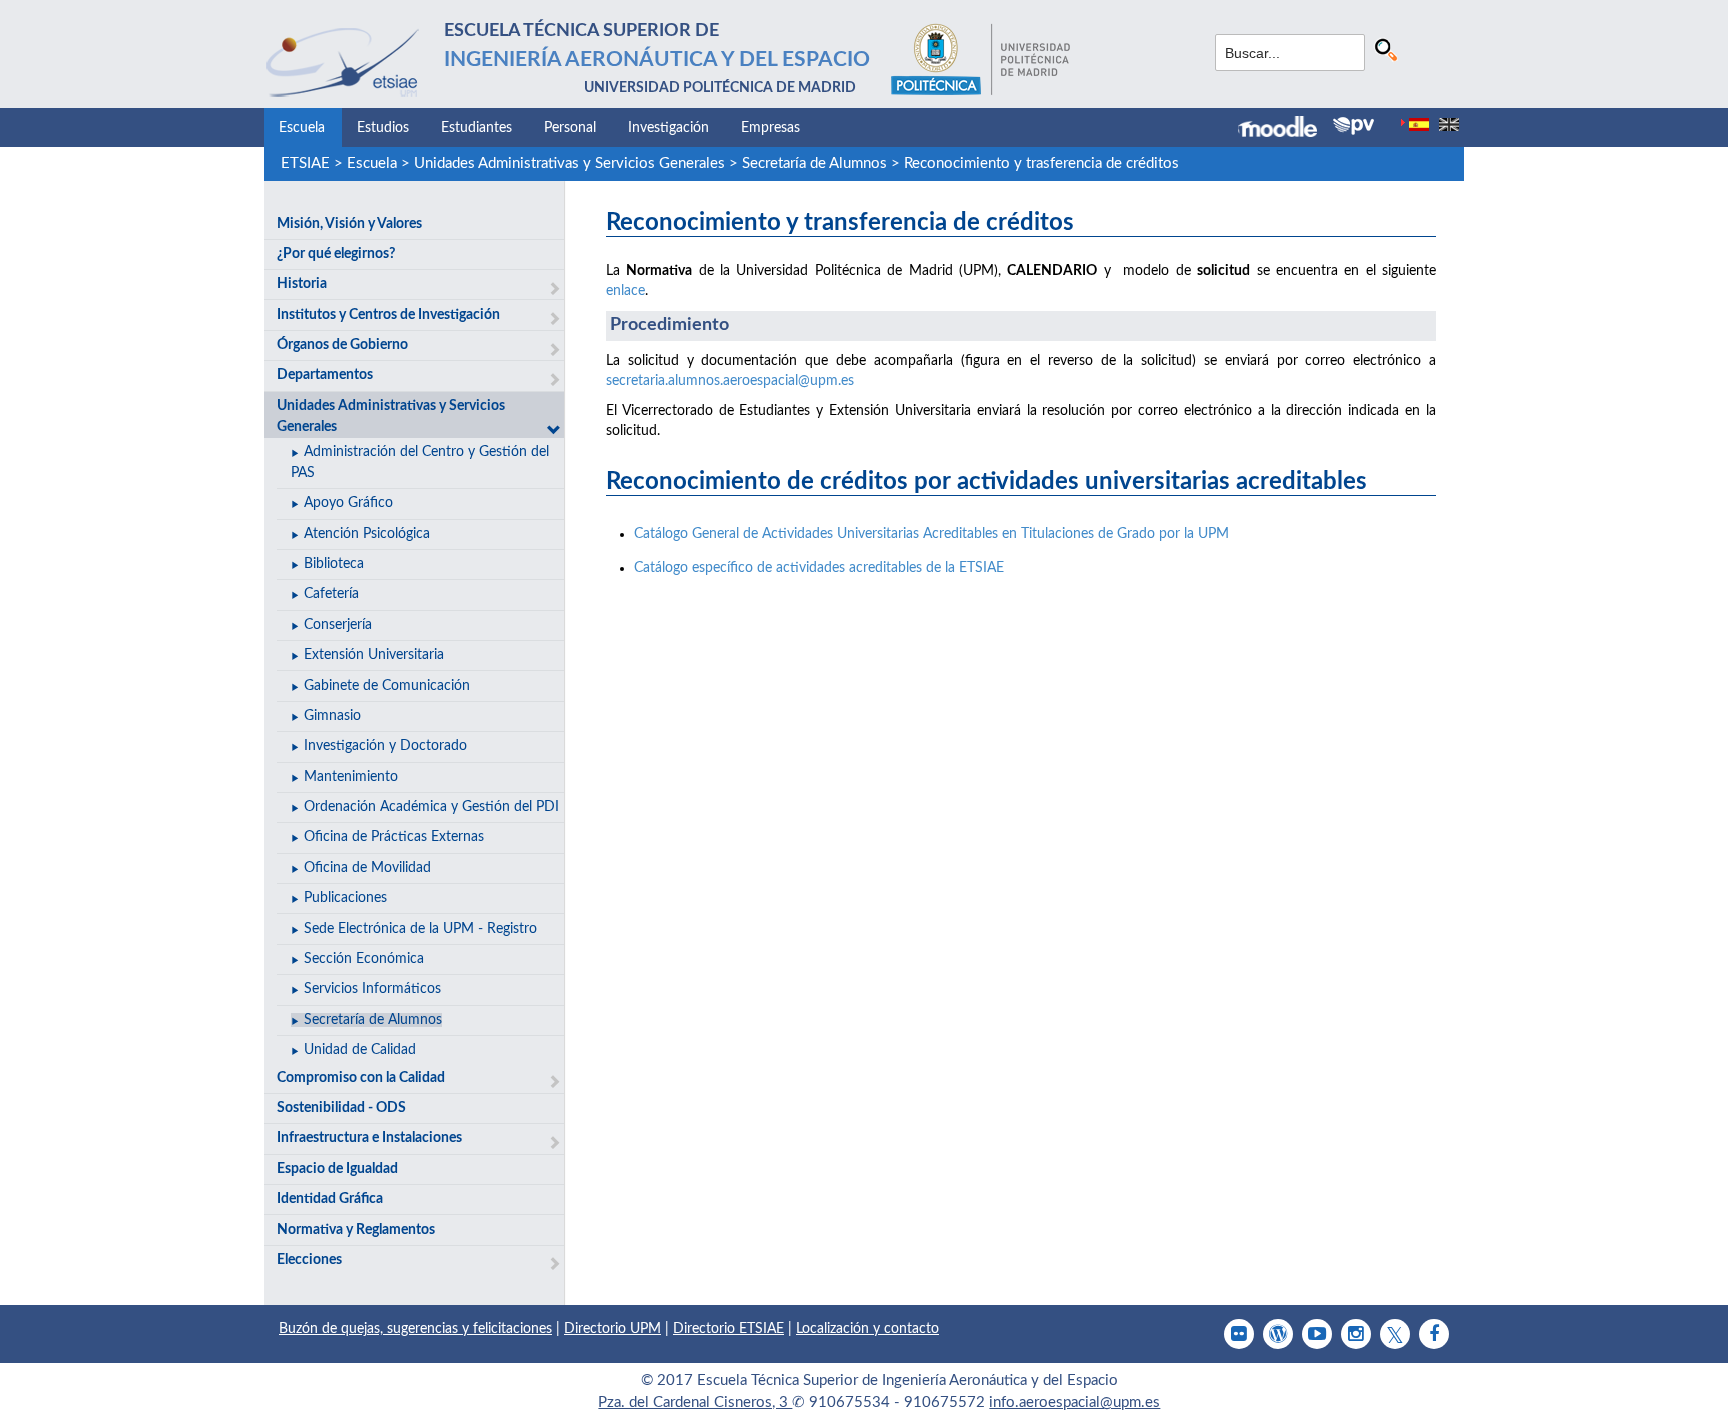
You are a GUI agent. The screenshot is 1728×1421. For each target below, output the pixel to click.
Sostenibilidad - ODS (341, 1108)
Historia (302, 284)
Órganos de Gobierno (342, 345)
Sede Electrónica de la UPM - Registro (420, 929)
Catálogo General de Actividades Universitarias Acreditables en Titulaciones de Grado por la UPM (931, 534)
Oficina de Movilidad (367, 868)
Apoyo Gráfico (348, 503)
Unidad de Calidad (360, 1050)
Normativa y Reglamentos (356, 1230)
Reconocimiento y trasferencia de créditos (1041, 163)
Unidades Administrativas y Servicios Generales (569, 163)
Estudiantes (476, 128)
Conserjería (338, 625)
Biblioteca (334, 564)
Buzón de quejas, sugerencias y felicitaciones (415, 1329)
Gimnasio (332, 716)
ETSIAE (305, 163)
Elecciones (309, 1260)
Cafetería (331, 594)
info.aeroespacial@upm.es (1074, 1402)
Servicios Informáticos (372, 989)
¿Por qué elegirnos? (336, 254)
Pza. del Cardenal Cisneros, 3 (695, 1402)
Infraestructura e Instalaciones (369, 1138)
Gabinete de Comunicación (387, 686)
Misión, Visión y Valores (349, 224)
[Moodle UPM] (1285, 129)
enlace (625, 291)
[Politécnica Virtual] (1353, 126)
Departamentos (325, 375)
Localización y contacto (867, 1329)
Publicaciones (345, 898)
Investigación (668, 128)
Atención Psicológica (367, 534)
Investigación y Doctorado (385, 746)
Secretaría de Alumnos (814, 163)
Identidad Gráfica (330, 1199)
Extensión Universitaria (374, 655)
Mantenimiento (351, 777)
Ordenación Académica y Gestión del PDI (431, 807)
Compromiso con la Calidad (361, 1078)
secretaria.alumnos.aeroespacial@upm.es (730, 381)
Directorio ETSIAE (728, 1329)
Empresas (770, 128)
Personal (570, 128)
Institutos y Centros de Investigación (388, 315)
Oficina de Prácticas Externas (394, 837)
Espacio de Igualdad (337, 1169)
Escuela (302, 128)
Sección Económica (364, 959)
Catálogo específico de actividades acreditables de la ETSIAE (819, 568)
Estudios (383, 128)
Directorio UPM (612, 1329)
